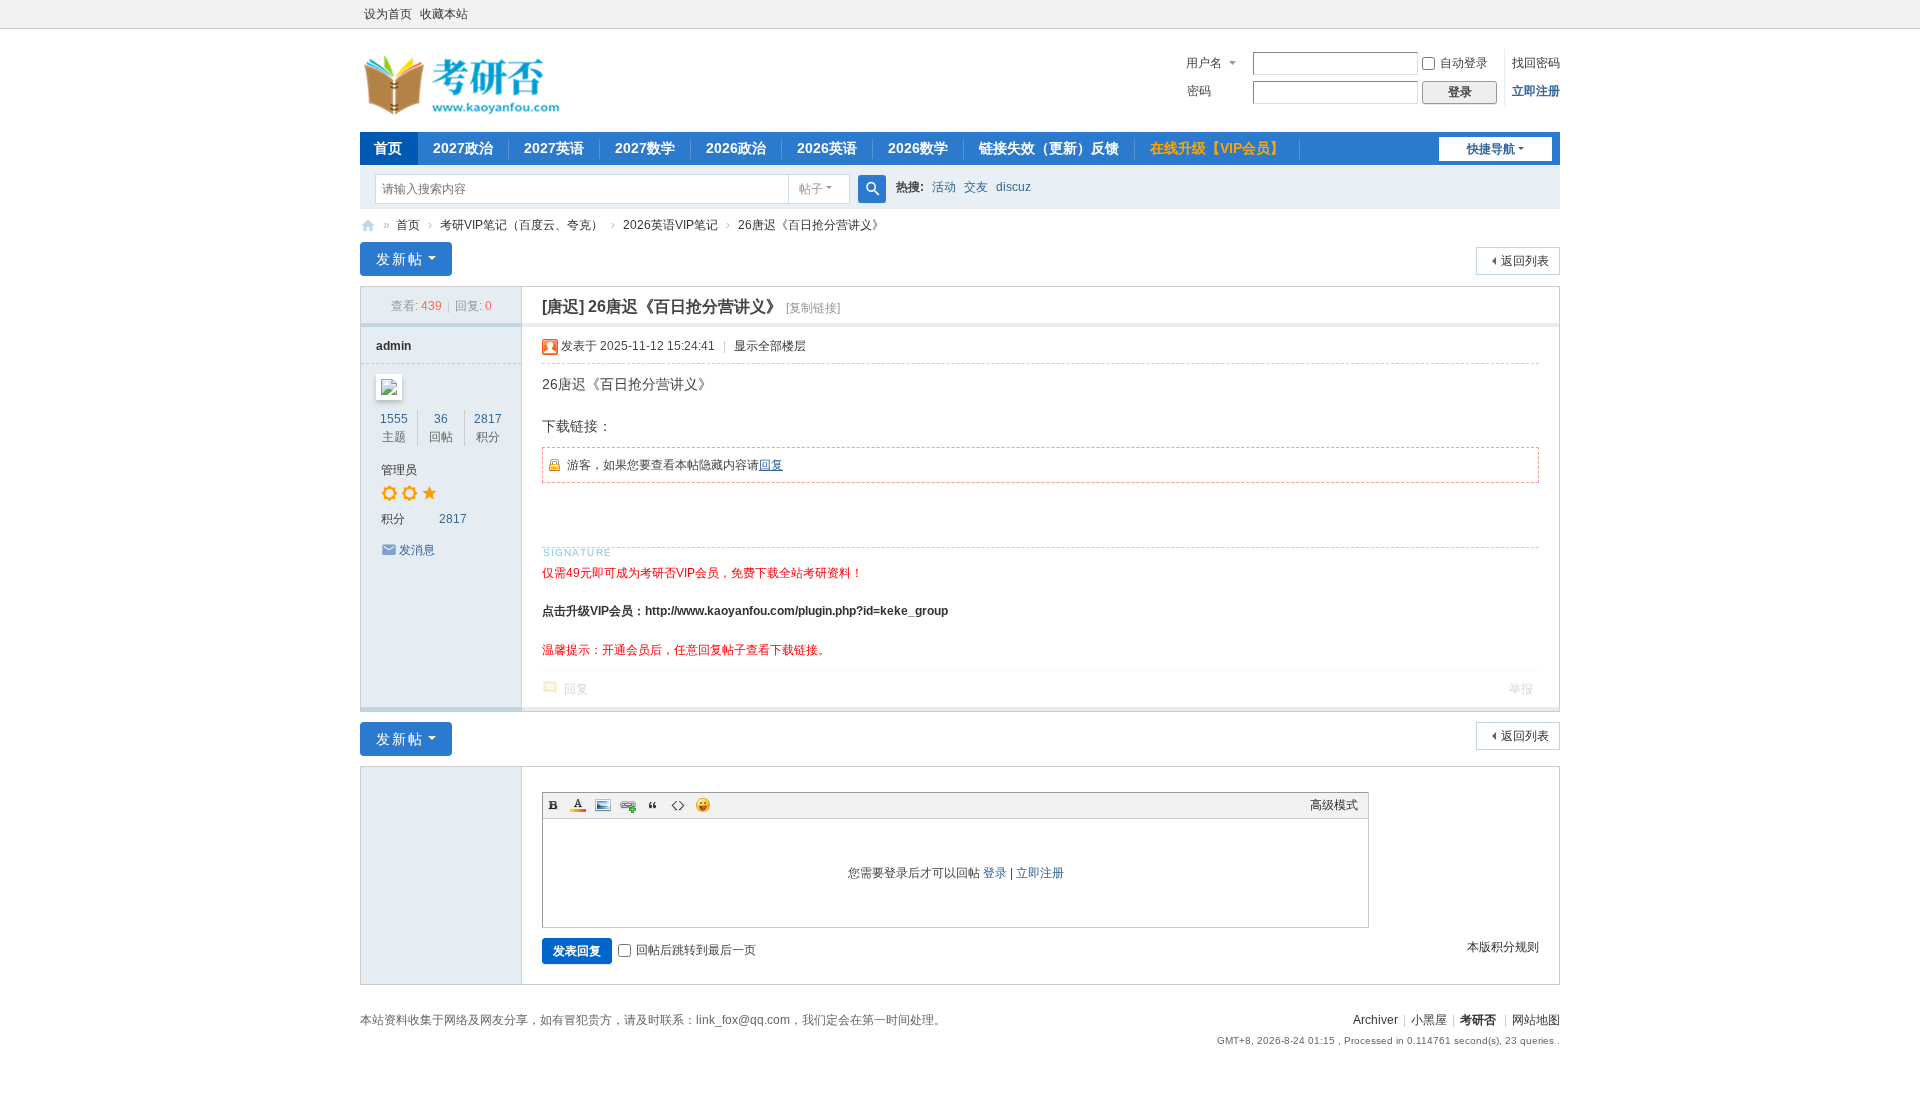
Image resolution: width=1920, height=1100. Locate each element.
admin (393, 346)
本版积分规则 (1503, 947)
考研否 (368, 225)
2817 (488, 419)
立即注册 (1536, 91)
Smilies (703, 805)
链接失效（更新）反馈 (1049, 148)
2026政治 (736, 148)
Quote (653, 805)
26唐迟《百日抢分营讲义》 (811, 225)
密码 (1199, 91)
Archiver (1375, 1020)
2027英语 (554, 148)
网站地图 (1536, 1020)
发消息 (417, 550)
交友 (976, 187)
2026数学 (918, 148)
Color (578, 805)
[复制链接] (813, 308)
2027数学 (645, 148)
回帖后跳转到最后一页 (696, 950)
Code (678, 805)
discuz (1013, 187)
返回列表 (1525, 261)
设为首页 (388, 14)
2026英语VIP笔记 (670, 225)
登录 (995, 873)
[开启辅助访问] (1555, 14)
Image (603, 805)
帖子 (811, 189)
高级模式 (1334, 805)
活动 (944, 187)
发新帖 (400, 259)
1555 (394, 419)
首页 (388, 148)
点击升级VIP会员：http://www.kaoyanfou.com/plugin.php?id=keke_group (745, 611)
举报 (1521, 689)
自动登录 (1464, 63)
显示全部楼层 (770, 346)
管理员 (399, 470)
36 (441, 419)
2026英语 (827, 148)
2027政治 (463, 148)
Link (628, 805)
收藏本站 (444, 14)
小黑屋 (1429, 1020)
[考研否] (465, 111)
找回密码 (1536, 63)
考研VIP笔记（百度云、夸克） (521, 225)
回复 (771, 465)
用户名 (1204, 63)
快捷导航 (1491, 149)
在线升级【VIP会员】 (1217, 148)
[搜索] (872, 189)
